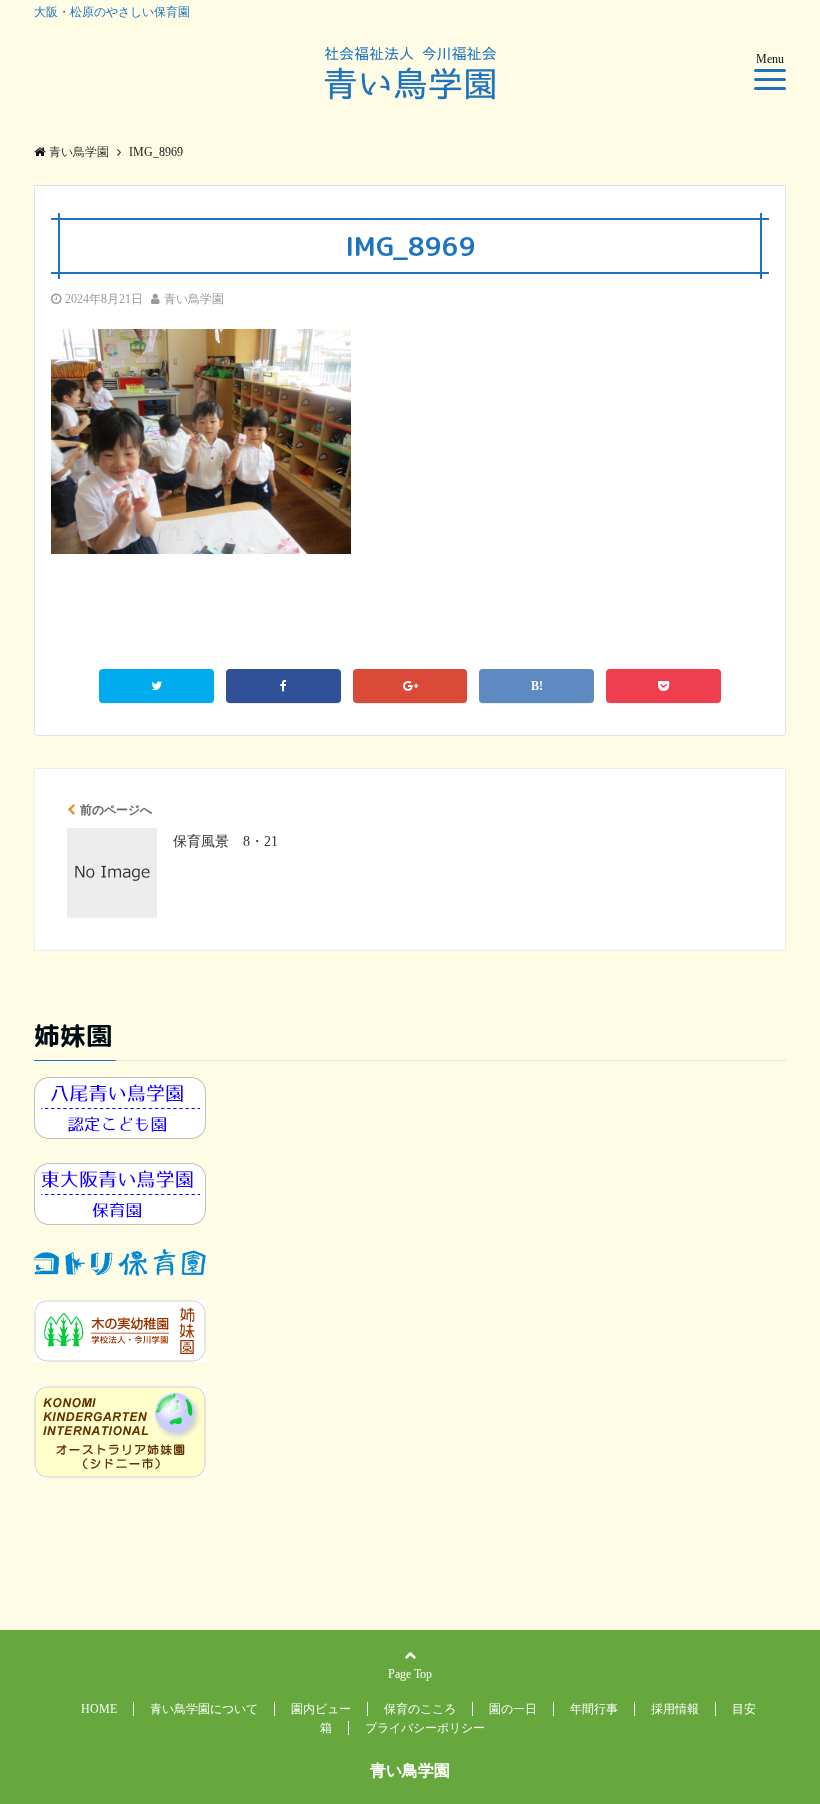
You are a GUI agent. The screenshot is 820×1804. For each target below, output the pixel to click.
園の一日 (513, 1709)
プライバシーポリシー (425, 1728)
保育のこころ (420, 1709)
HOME (99, 1709)
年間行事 (594, 1709)
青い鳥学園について (204, 1709)
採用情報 (675, 1709)
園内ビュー (321, 1709)
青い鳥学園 (194, 299)
